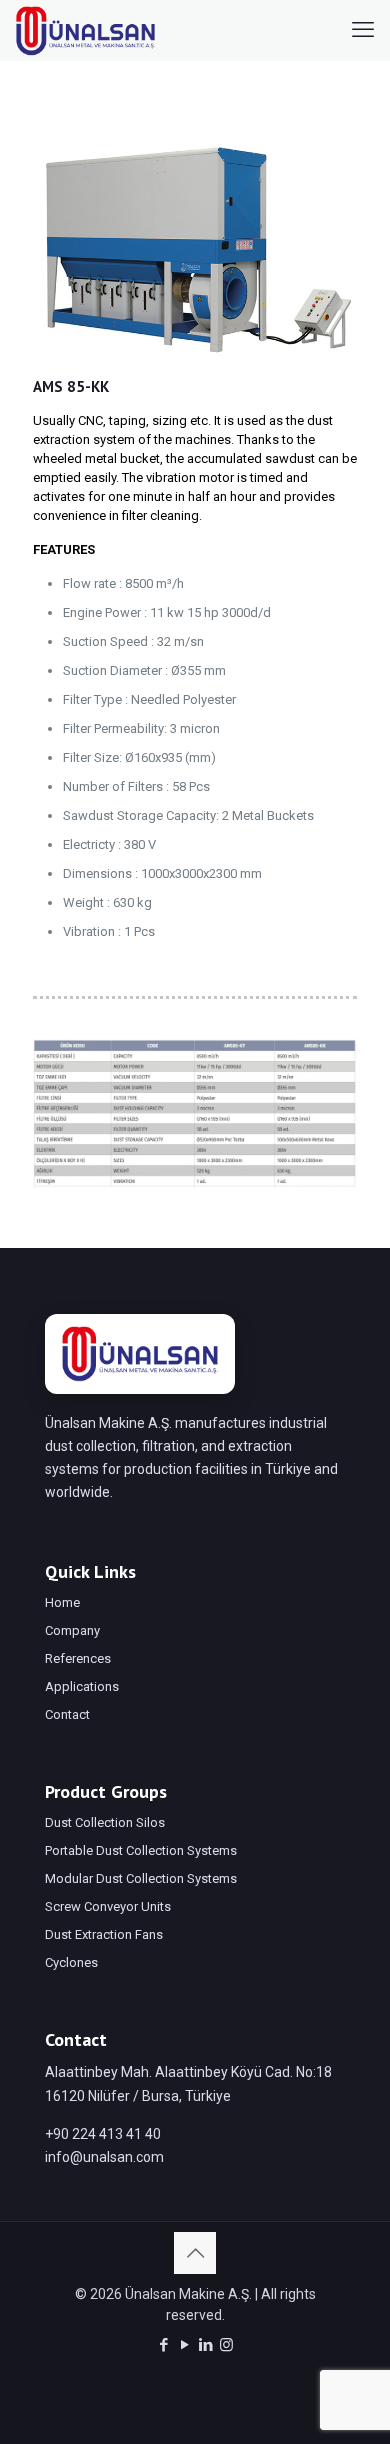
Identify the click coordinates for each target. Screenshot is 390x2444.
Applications (82, 1686)
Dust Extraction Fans (104, 1934)
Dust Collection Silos (105, 1822)
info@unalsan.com (104, 2157)
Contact (67, 1714)
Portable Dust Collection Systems (141, 1850)
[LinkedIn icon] (205, 2345)
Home (62, 1602)
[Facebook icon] (163, 2345)
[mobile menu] (363, 30)
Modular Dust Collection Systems (141, 1878)
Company (72, 1630)
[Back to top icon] (195, 2253)
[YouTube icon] (184, 2345)
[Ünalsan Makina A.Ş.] (85, 30)
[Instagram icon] (226, 2345)
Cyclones (71, 1962)
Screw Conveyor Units (108, 1906)
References (78, 1658)
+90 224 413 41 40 (103, 2134)
